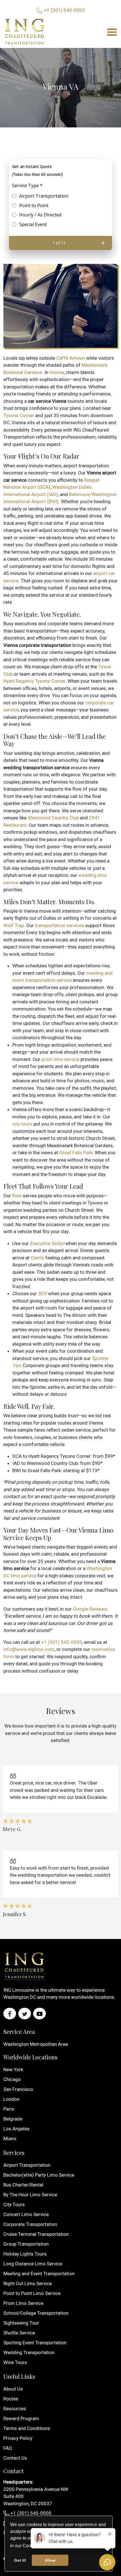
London (11, 2099)
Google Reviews (90, 1609)
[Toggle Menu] (112, 32)
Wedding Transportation (29, 2352)
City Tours (14, 2204)
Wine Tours (15, 2362)
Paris (9, 2109)
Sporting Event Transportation (35, 2343)
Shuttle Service (19, 2333)
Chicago (12, 2079)
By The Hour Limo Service (30, 2195)
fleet (17, 1196)
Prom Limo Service (23, 2303)
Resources (15, 2409)
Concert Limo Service (26, 2214)
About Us (13, 2389)
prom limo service (60, 1059)
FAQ (8, 2448)
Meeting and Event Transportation (39, 2274)
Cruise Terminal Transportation (36, 2234)
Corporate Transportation (30, 2224)
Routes (11, 2399)
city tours (22, 1124)
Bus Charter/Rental (23, 2185)
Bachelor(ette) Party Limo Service (39, 2175)
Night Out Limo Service (28, 2283)
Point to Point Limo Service (32, 2293)
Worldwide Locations (30, 2057)
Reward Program (21, 2418)
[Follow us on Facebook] (10, 2014)
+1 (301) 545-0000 (64, 10)
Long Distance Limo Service (33, 2264)
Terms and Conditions (27, 2428)
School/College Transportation (36, 2313)
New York (13, 2069)
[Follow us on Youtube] (40, 2014)
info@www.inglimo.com (29, 1649)
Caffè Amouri (71, 358)
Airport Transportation (27, 2165)
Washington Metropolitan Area (36, 2044)
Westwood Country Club (53, 818)
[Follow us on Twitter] (25, 2014)
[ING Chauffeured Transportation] (24, 32)
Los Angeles (16, 2129)
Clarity (37, 1258)
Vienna (57, 372)
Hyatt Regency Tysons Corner (34, 681)
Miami (10, 2139)
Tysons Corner (19, 415)
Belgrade (13, 2119)
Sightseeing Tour (21, 2323)
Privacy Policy (18, 2438)
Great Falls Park (76, 1153)
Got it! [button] (20, 2560)
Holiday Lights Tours (25, 2254)
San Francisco (18, 2089)
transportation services (60, 925)
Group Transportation (26, 2244)
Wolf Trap (14, 925)
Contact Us (15, 2458)
